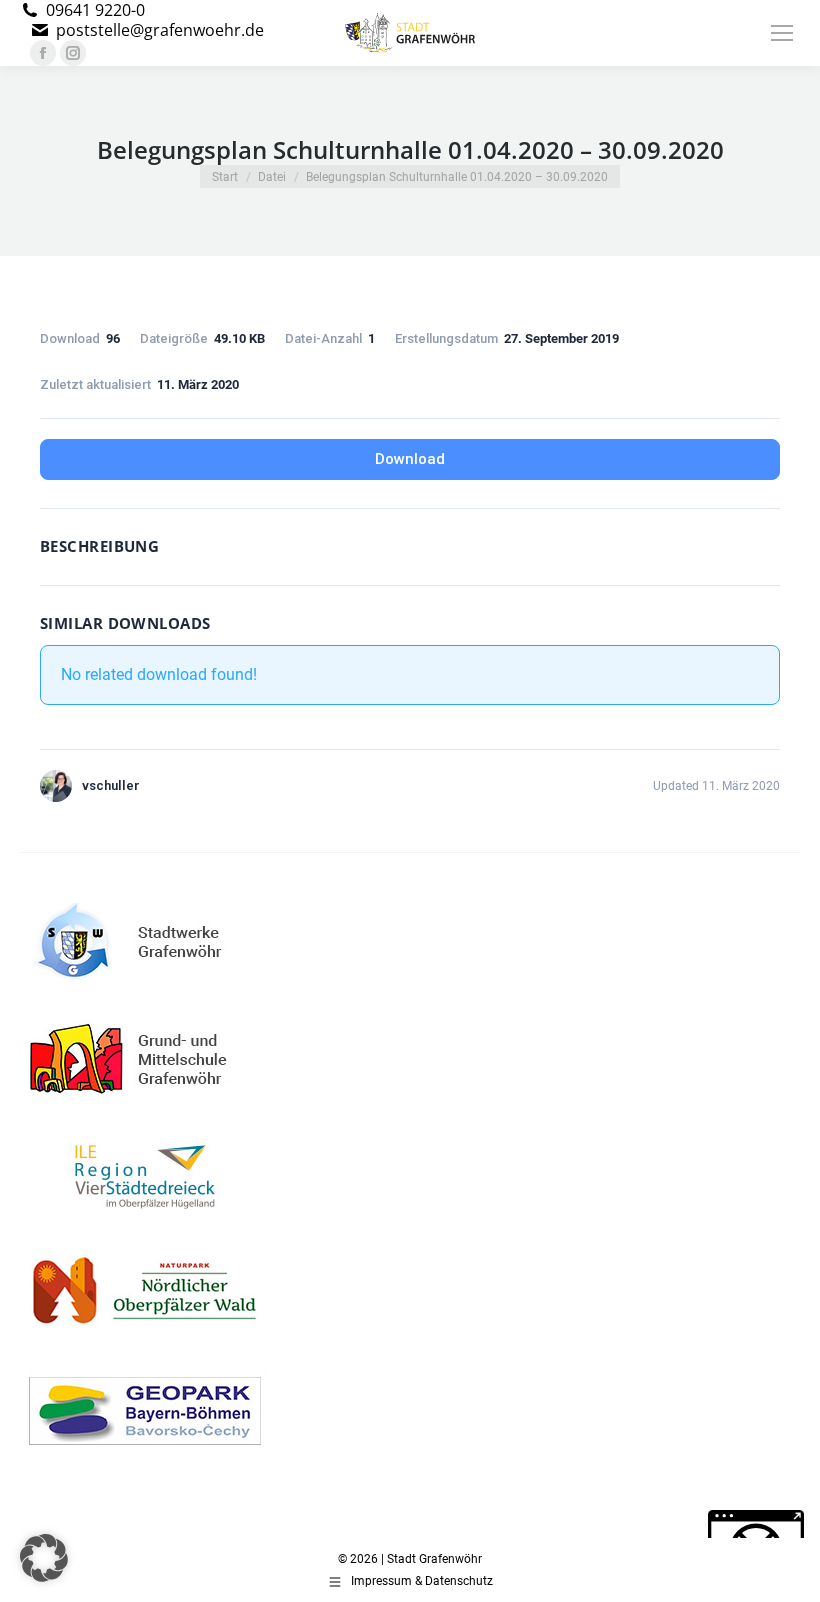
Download (410, 459)
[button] (44, 1558)
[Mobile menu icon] (782, 33)
